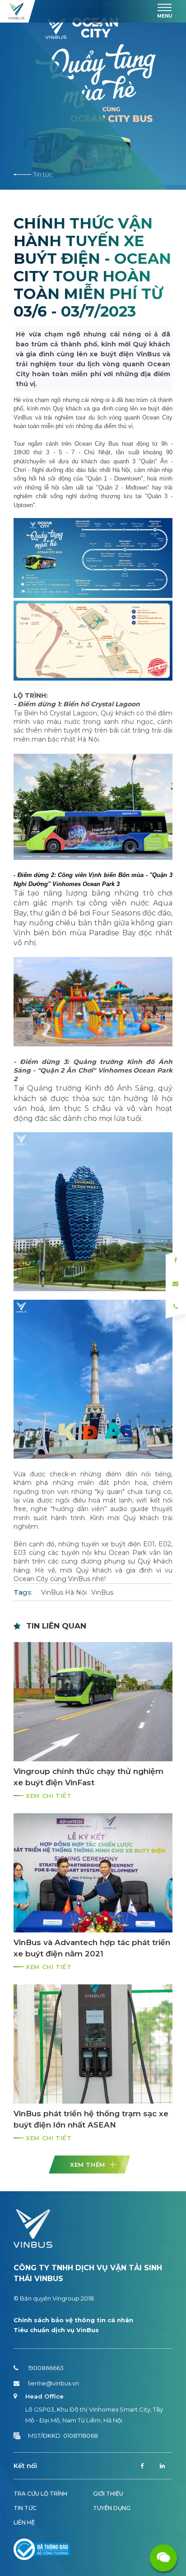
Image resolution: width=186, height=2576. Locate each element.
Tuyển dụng (112, 2508)
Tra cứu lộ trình (40, 2494)
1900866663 (46, 2368)
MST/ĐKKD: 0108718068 (63, 2436)
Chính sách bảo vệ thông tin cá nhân (73, 2320)
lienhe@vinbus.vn (53, 2383)
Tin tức (43, 174)
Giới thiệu (108, 2494)
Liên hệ (24, 2522)
